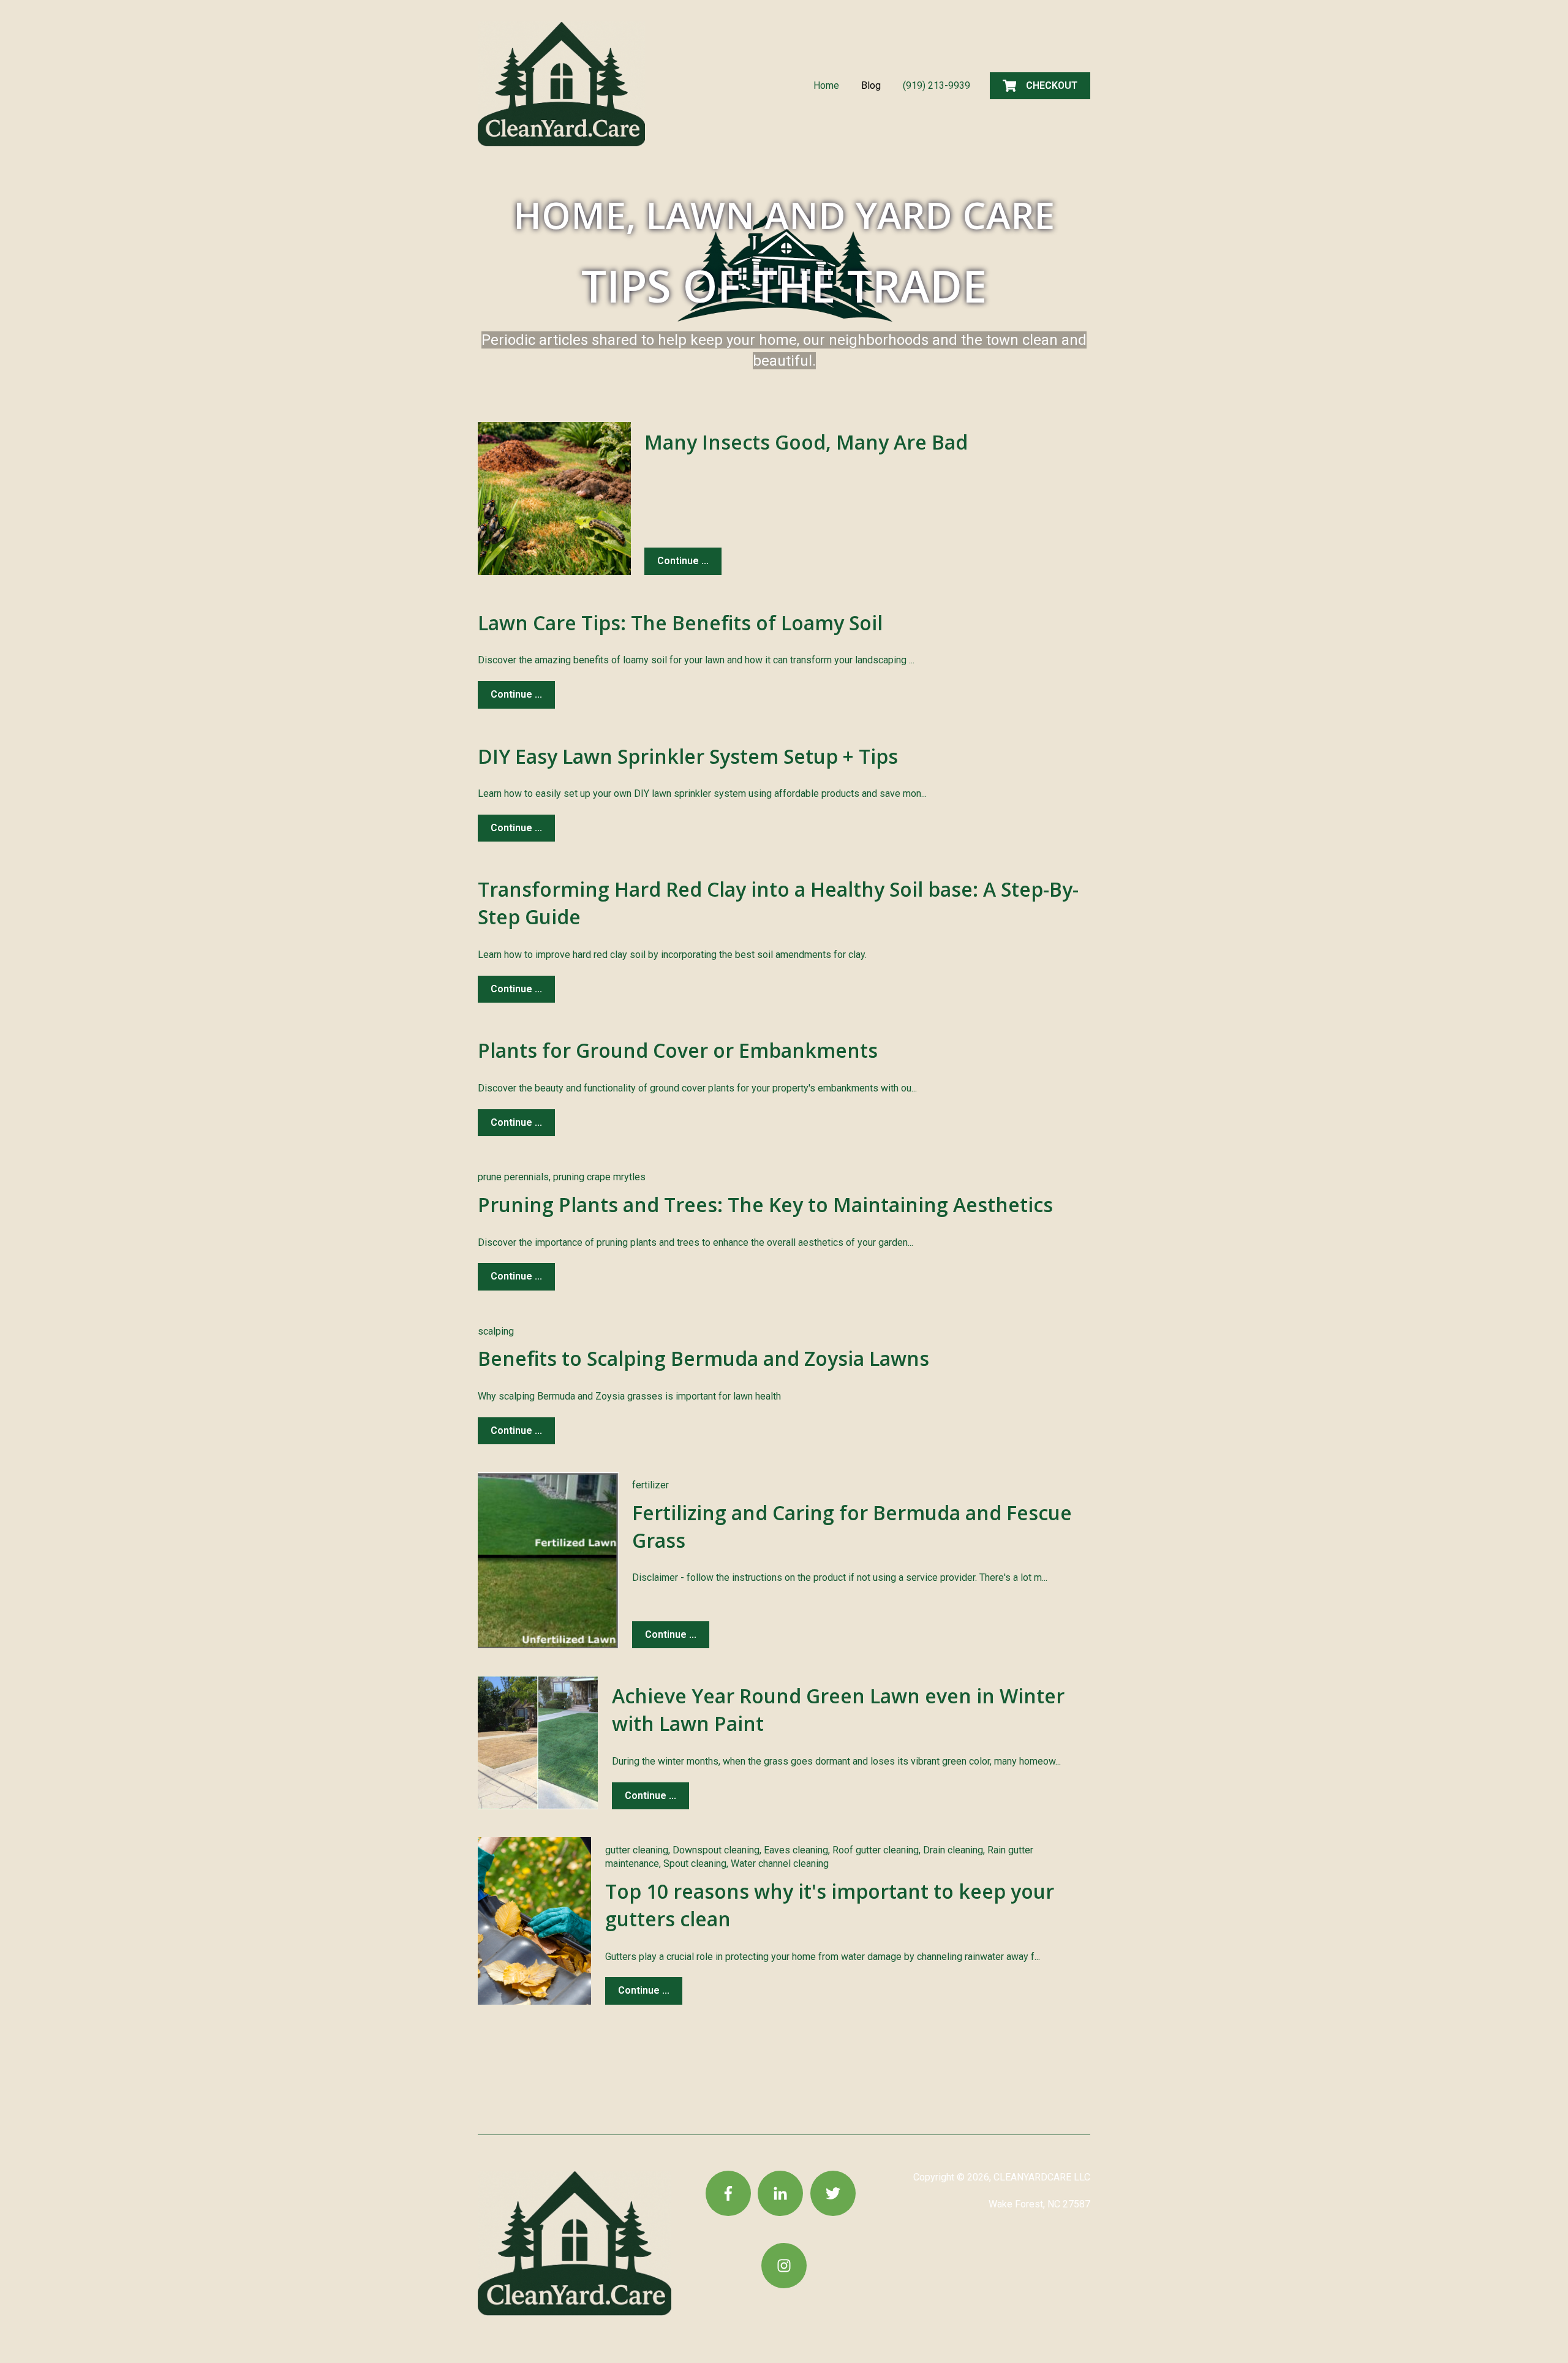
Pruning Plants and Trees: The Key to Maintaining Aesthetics (765, 1204)
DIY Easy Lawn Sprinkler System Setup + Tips (688, 756)
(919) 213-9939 (937, 85)
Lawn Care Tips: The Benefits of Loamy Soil (680, 623)
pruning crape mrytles (599, 1177)
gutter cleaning (637, 1850)
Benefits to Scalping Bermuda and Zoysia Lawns (703, 1358)
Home (826, 85)
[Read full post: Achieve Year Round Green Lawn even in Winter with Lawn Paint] (538, 1743)
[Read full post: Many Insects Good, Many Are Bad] (554, 499)
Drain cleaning (953, 1850)
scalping (496, 1331)
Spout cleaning (695, 1864)
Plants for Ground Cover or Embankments (678, 1050)
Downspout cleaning (716, 1850)
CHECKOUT (1052, 85)
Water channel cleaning (780, 1864)
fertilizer (650, 1485)
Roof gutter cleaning (876, 1850)
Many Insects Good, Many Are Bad (806, 442)
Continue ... (683, 561)
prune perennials (513, 1177)
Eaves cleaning (796, 1850)
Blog (871, 85)
